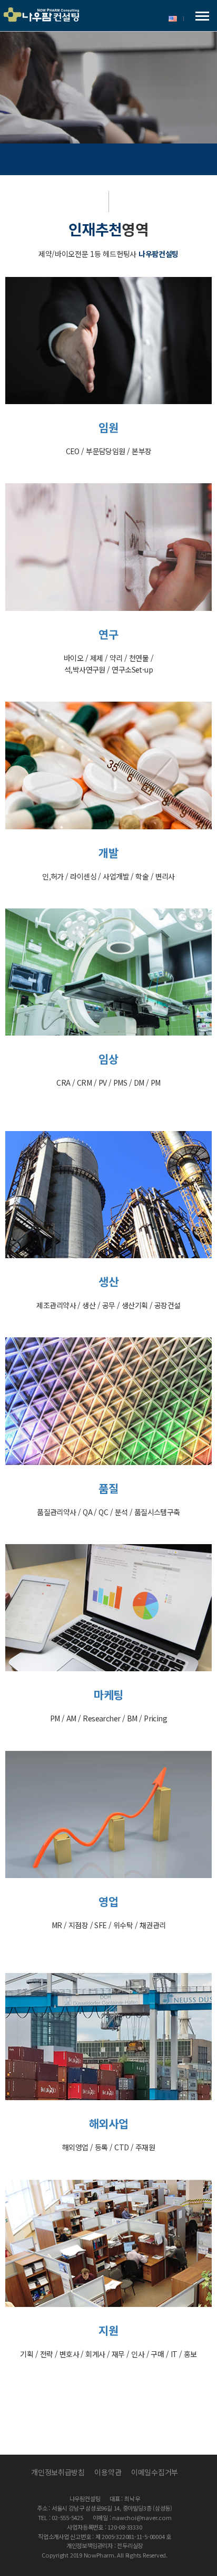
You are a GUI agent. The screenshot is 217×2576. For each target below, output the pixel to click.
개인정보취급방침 (58, 2472)
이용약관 (108, 2472)
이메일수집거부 (155, 2472)
